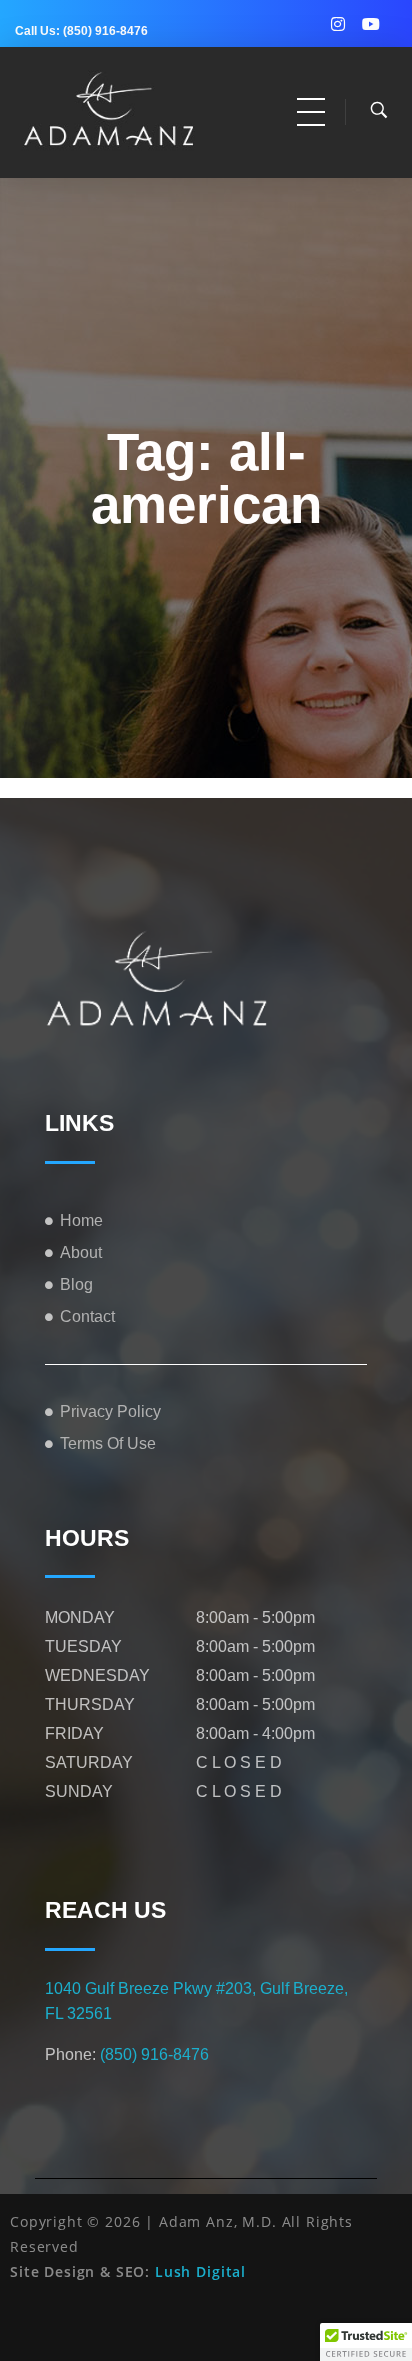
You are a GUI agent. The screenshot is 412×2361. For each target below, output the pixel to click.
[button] (366, 2342)
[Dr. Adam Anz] (127, 109)
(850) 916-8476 (105, 31)
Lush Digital (200, 2271)
